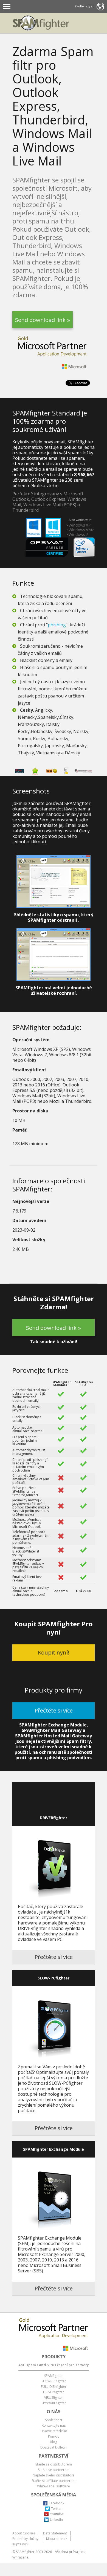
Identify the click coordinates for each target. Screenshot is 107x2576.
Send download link (40, 322)
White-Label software (54, 2486)
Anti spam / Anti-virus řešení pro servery (54, 2365)
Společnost (54, 2420)
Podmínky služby (25, 2539)
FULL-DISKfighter (54, 2387)
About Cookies (24, 2533)
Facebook (57, 2503)
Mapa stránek (57, 2539)
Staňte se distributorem (54, 2464)
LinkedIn (56, 2520)
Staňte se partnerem (54, 2470)
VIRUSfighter (54, 2398)
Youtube (57, 2514)
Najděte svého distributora (54, 2475)
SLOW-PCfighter (54, 2381)
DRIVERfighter (54, 2392)
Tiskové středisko (54, 2431)
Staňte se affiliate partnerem (54, 2481)
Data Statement (55, 2533)
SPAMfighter (54, 2376)
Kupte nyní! (21, 2544)
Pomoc (54, 2436)
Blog (54, 2442)
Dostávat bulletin (54, 2447)
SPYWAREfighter (54, 2403)
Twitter (56, 2509)
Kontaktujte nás (54, 2425)
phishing (57, 625)
